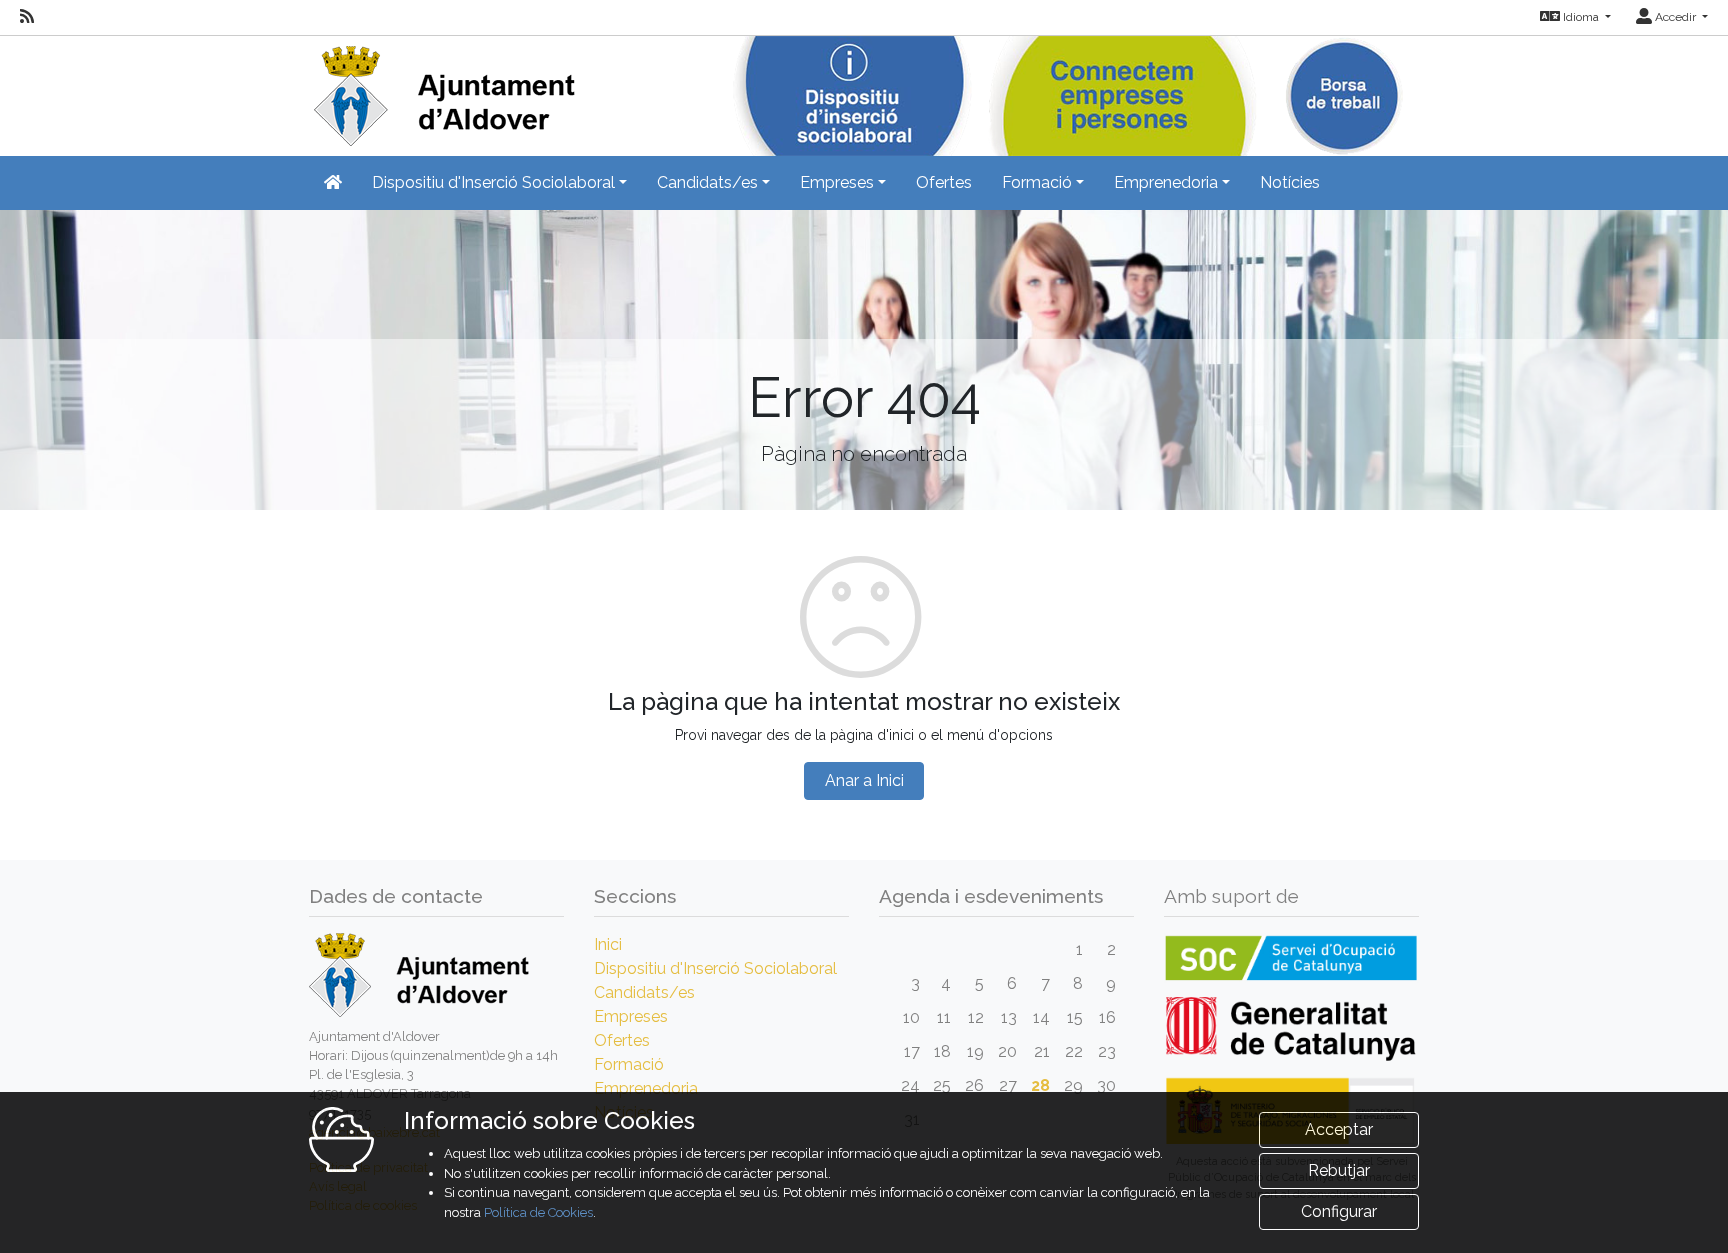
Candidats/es (644, 992)
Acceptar (1339, 1129)
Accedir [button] (1675, 17)
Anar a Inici (864, 780)
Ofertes (944, 182)
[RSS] (27, 17)
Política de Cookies (538, 1212)
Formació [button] (1037, 182)
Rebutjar (1339, 1170)
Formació (629, 1064)
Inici (608, 944)
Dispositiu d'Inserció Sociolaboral (715, 968)
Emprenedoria (646, 1088)
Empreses (631, 1016)
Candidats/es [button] (707, 182)
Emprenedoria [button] (1166, 182)
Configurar (1339, 1211)
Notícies (1290, 182)
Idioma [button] (1581, 17)
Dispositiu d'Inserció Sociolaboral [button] (493, 182)
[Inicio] (442, 89)
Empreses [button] (837, 182)
